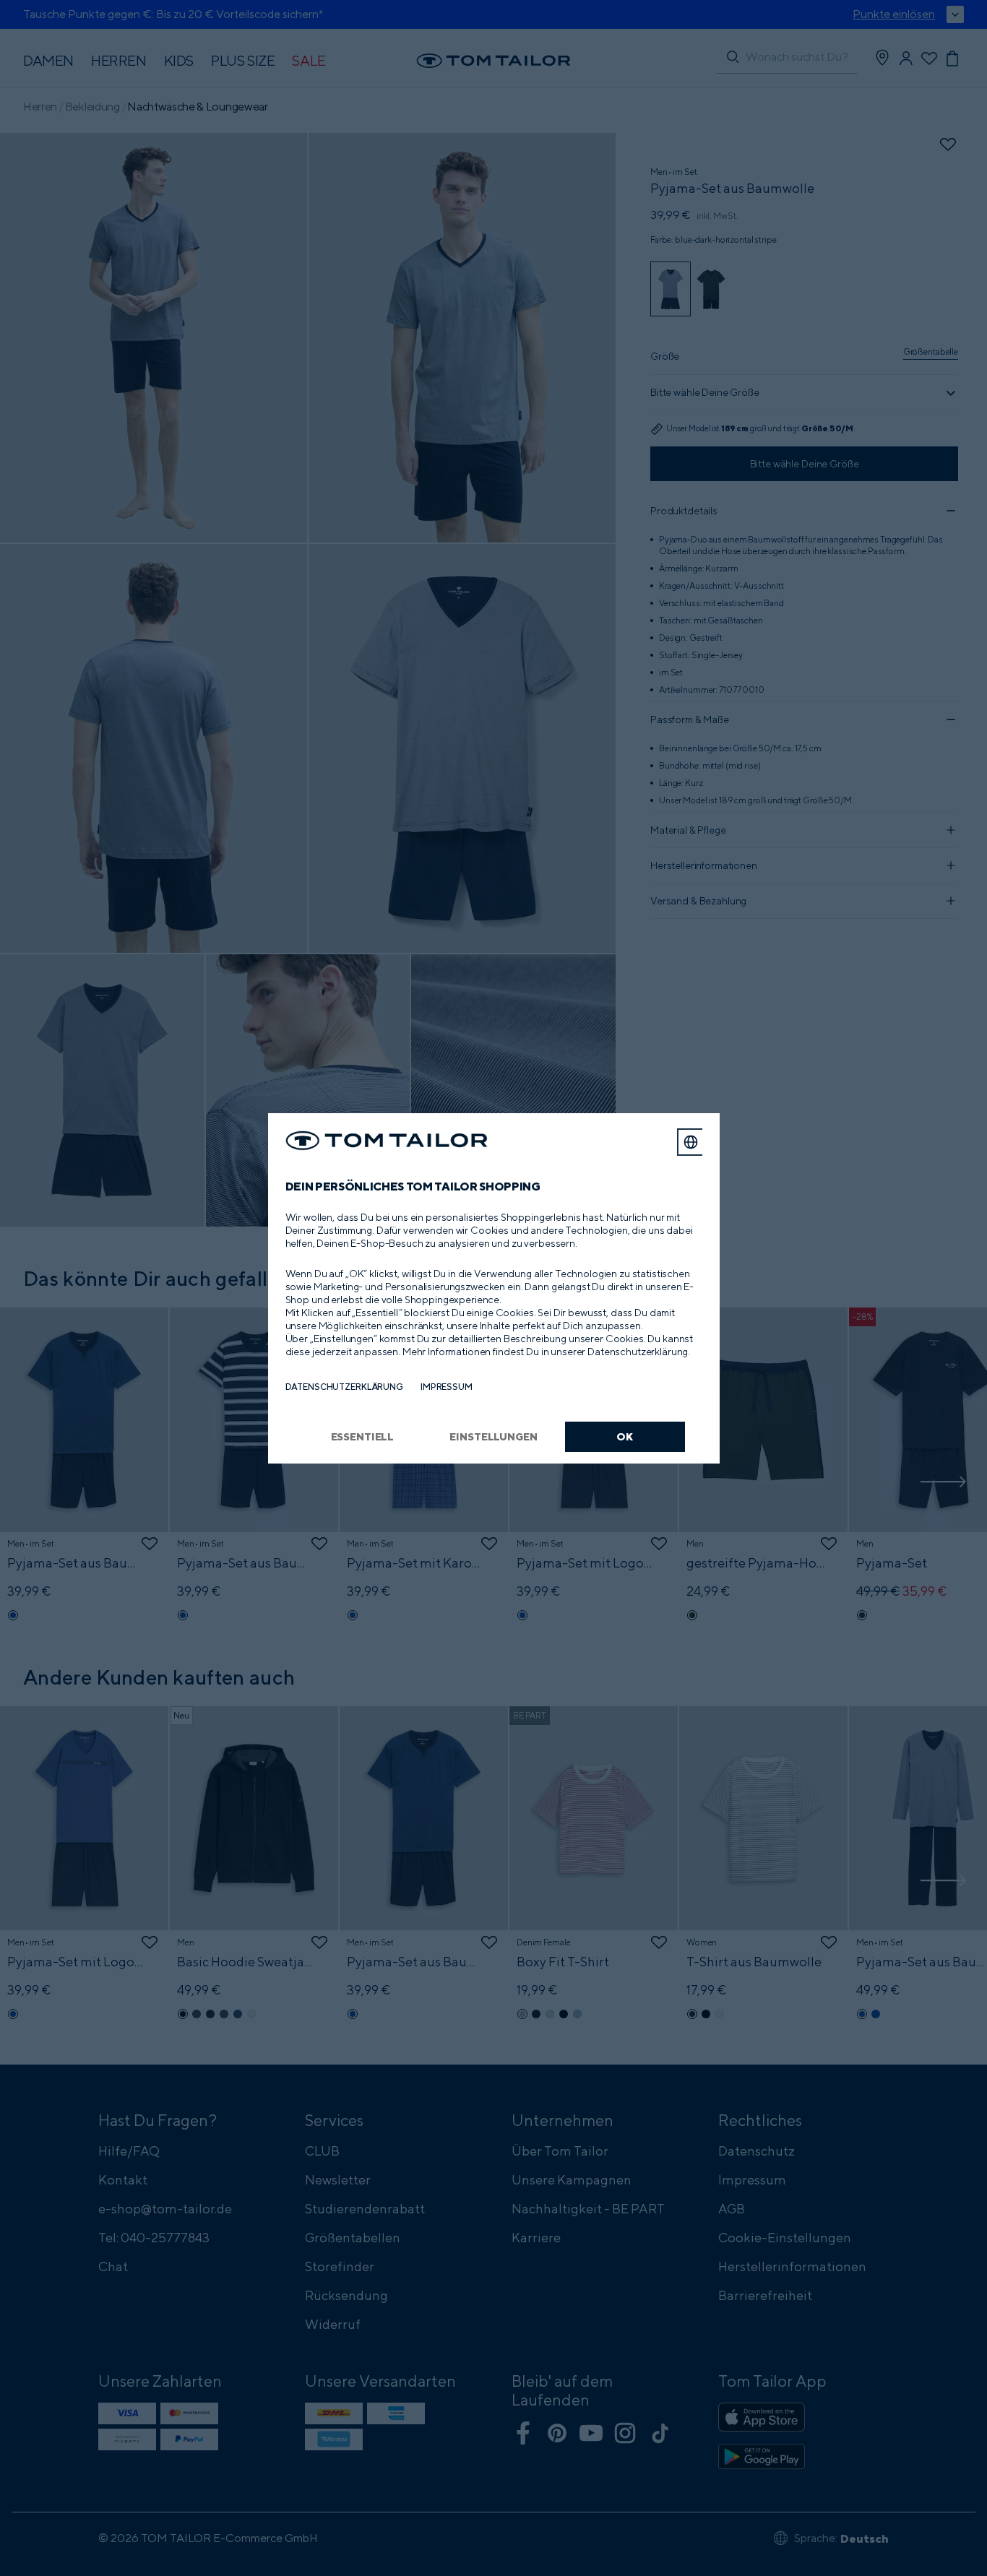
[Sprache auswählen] (691, 1142)
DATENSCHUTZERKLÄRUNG (344, 1387)
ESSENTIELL (363, 1436)
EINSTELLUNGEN (493, 1436)
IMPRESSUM (447, 1387)
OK (625, 1436)
